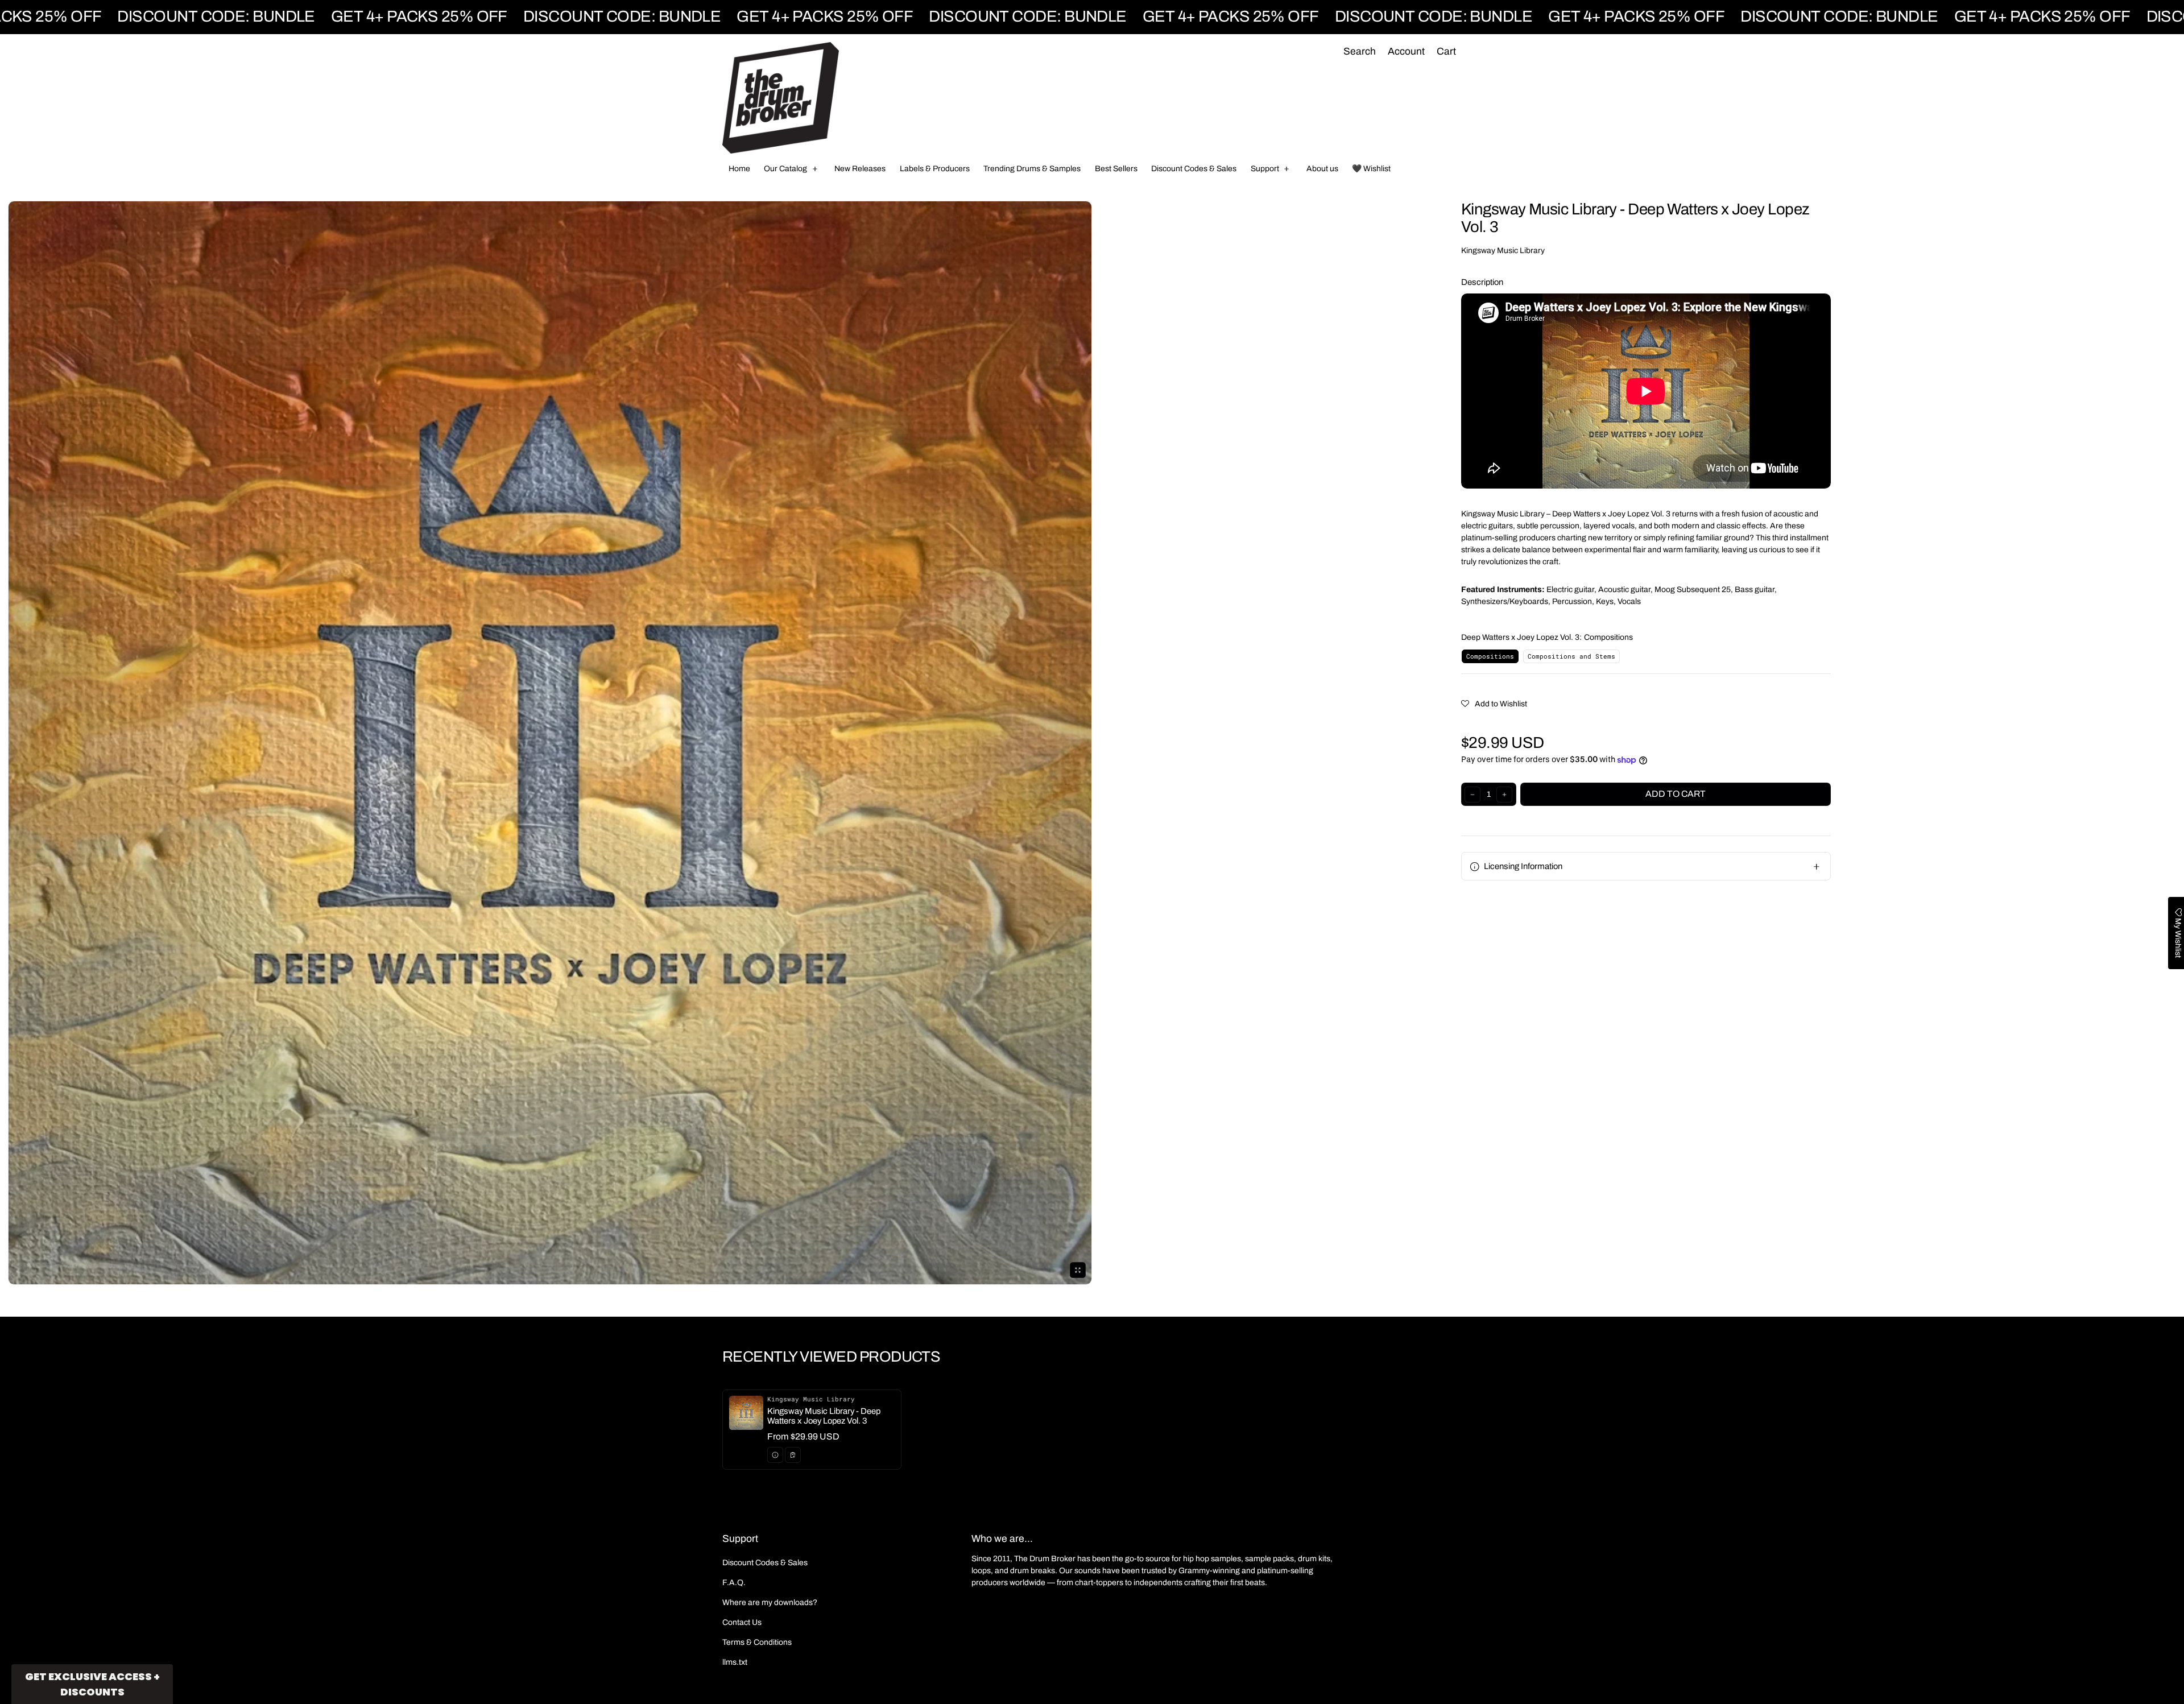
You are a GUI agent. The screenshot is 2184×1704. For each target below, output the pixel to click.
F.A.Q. (734, 1583)
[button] (1359, 52)
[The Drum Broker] (781, 98)
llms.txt (735, 1662)
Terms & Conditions (757, 1642)
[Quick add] (793, 1455)
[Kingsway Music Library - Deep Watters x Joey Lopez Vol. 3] (812, 1430)
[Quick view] (775, 1455)
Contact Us (742, 1622)
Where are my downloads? (770, 1602)
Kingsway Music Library (1503, 251)
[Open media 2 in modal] (550, 743)
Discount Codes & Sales (765, 1563)
